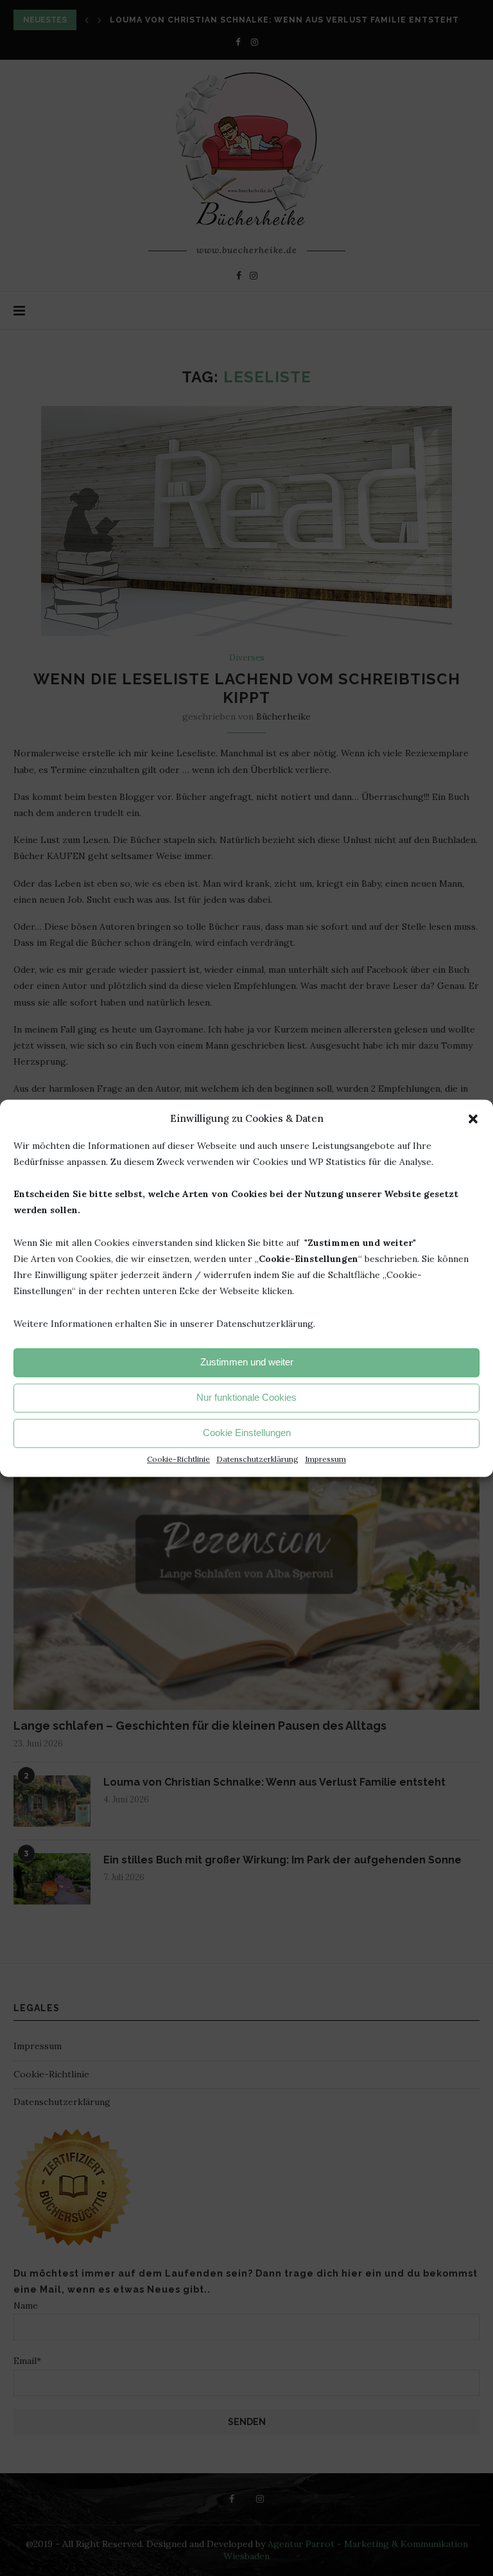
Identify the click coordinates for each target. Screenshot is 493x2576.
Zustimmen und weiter (247, 1363)
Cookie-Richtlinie (178, 1459)
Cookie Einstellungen (247, 1433)
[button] (473, 1119)
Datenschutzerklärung (257, 1459)
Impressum (325, 1459)
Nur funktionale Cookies (246, 1398)
